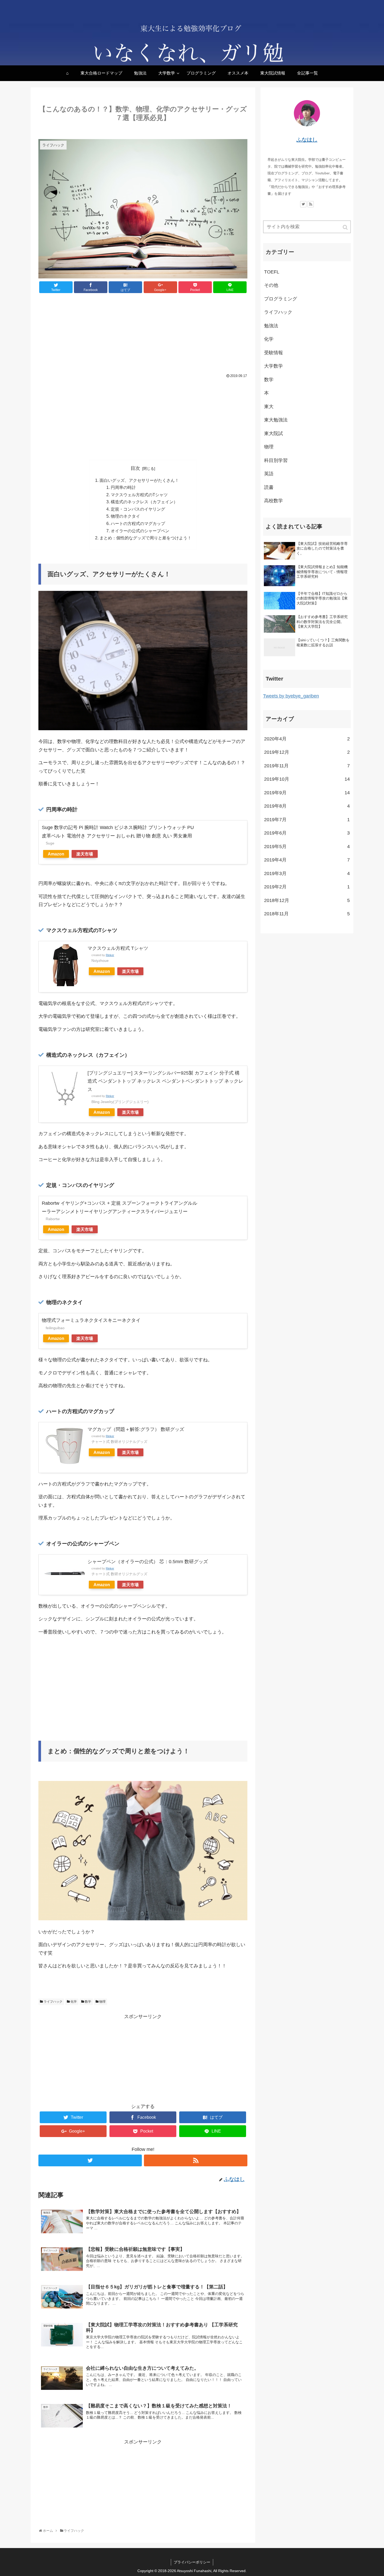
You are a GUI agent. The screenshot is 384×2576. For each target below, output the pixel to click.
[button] (346, 227)
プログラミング (281, 299)
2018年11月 (307, 914)
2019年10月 (307, 779)
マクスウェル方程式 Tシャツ (118, 948)
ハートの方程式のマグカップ (138, 523)
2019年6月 (307, 833)
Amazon (56, 854)
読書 (269, 487)
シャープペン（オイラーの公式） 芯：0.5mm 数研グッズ (148, 1562)
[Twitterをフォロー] (90, 2160)
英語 (269, 474)
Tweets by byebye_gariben (291, 696)
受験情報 (274, 353)
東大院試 (274, 433)
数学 (88, 2002)
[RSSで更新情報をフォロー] (196, 2160)
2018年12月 (307, 900)
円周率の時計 (123, 487)
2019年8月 (307, 806)
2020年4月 (307, 739)
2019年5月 (307, 847)
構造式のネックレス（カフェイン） (144, 502)
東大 (269, 407)
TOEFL (272, 272)
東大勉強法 (276, 420)
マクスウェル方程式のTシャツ (139, 495)
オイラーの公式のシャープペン (140, 531)
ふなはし (307, 140)
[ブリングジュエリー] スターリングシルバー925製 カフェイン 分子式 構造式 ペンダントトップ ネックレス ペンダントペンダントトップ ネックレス (165, 1081)
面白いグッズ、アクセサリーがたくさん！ (139, 480)
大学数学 (274, 366)
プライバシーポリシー (192, 2562)
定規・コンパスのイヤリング (138, 509)
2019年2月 (307, 887)
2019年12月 (307, 752)
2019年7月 (307, 820)
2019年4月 (307, 860)
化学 (74, 2002)
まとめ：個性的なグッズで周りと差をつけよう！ (146, 538)
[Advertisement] (143, 334)
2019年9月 (307, 793)
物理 (102, 2002)
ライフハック (53, 2002)
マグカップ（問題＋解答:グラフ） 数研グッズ (136, 1429)
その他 (271, 285)
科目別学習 (276, 460)
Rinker (110, 955)
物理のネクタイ (125, 516)
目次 (135, 468)
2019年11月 (307, 766)
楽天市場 (85, 854)
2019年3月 (307, 873)
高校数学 (274, 501)
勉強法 (271, 326)
